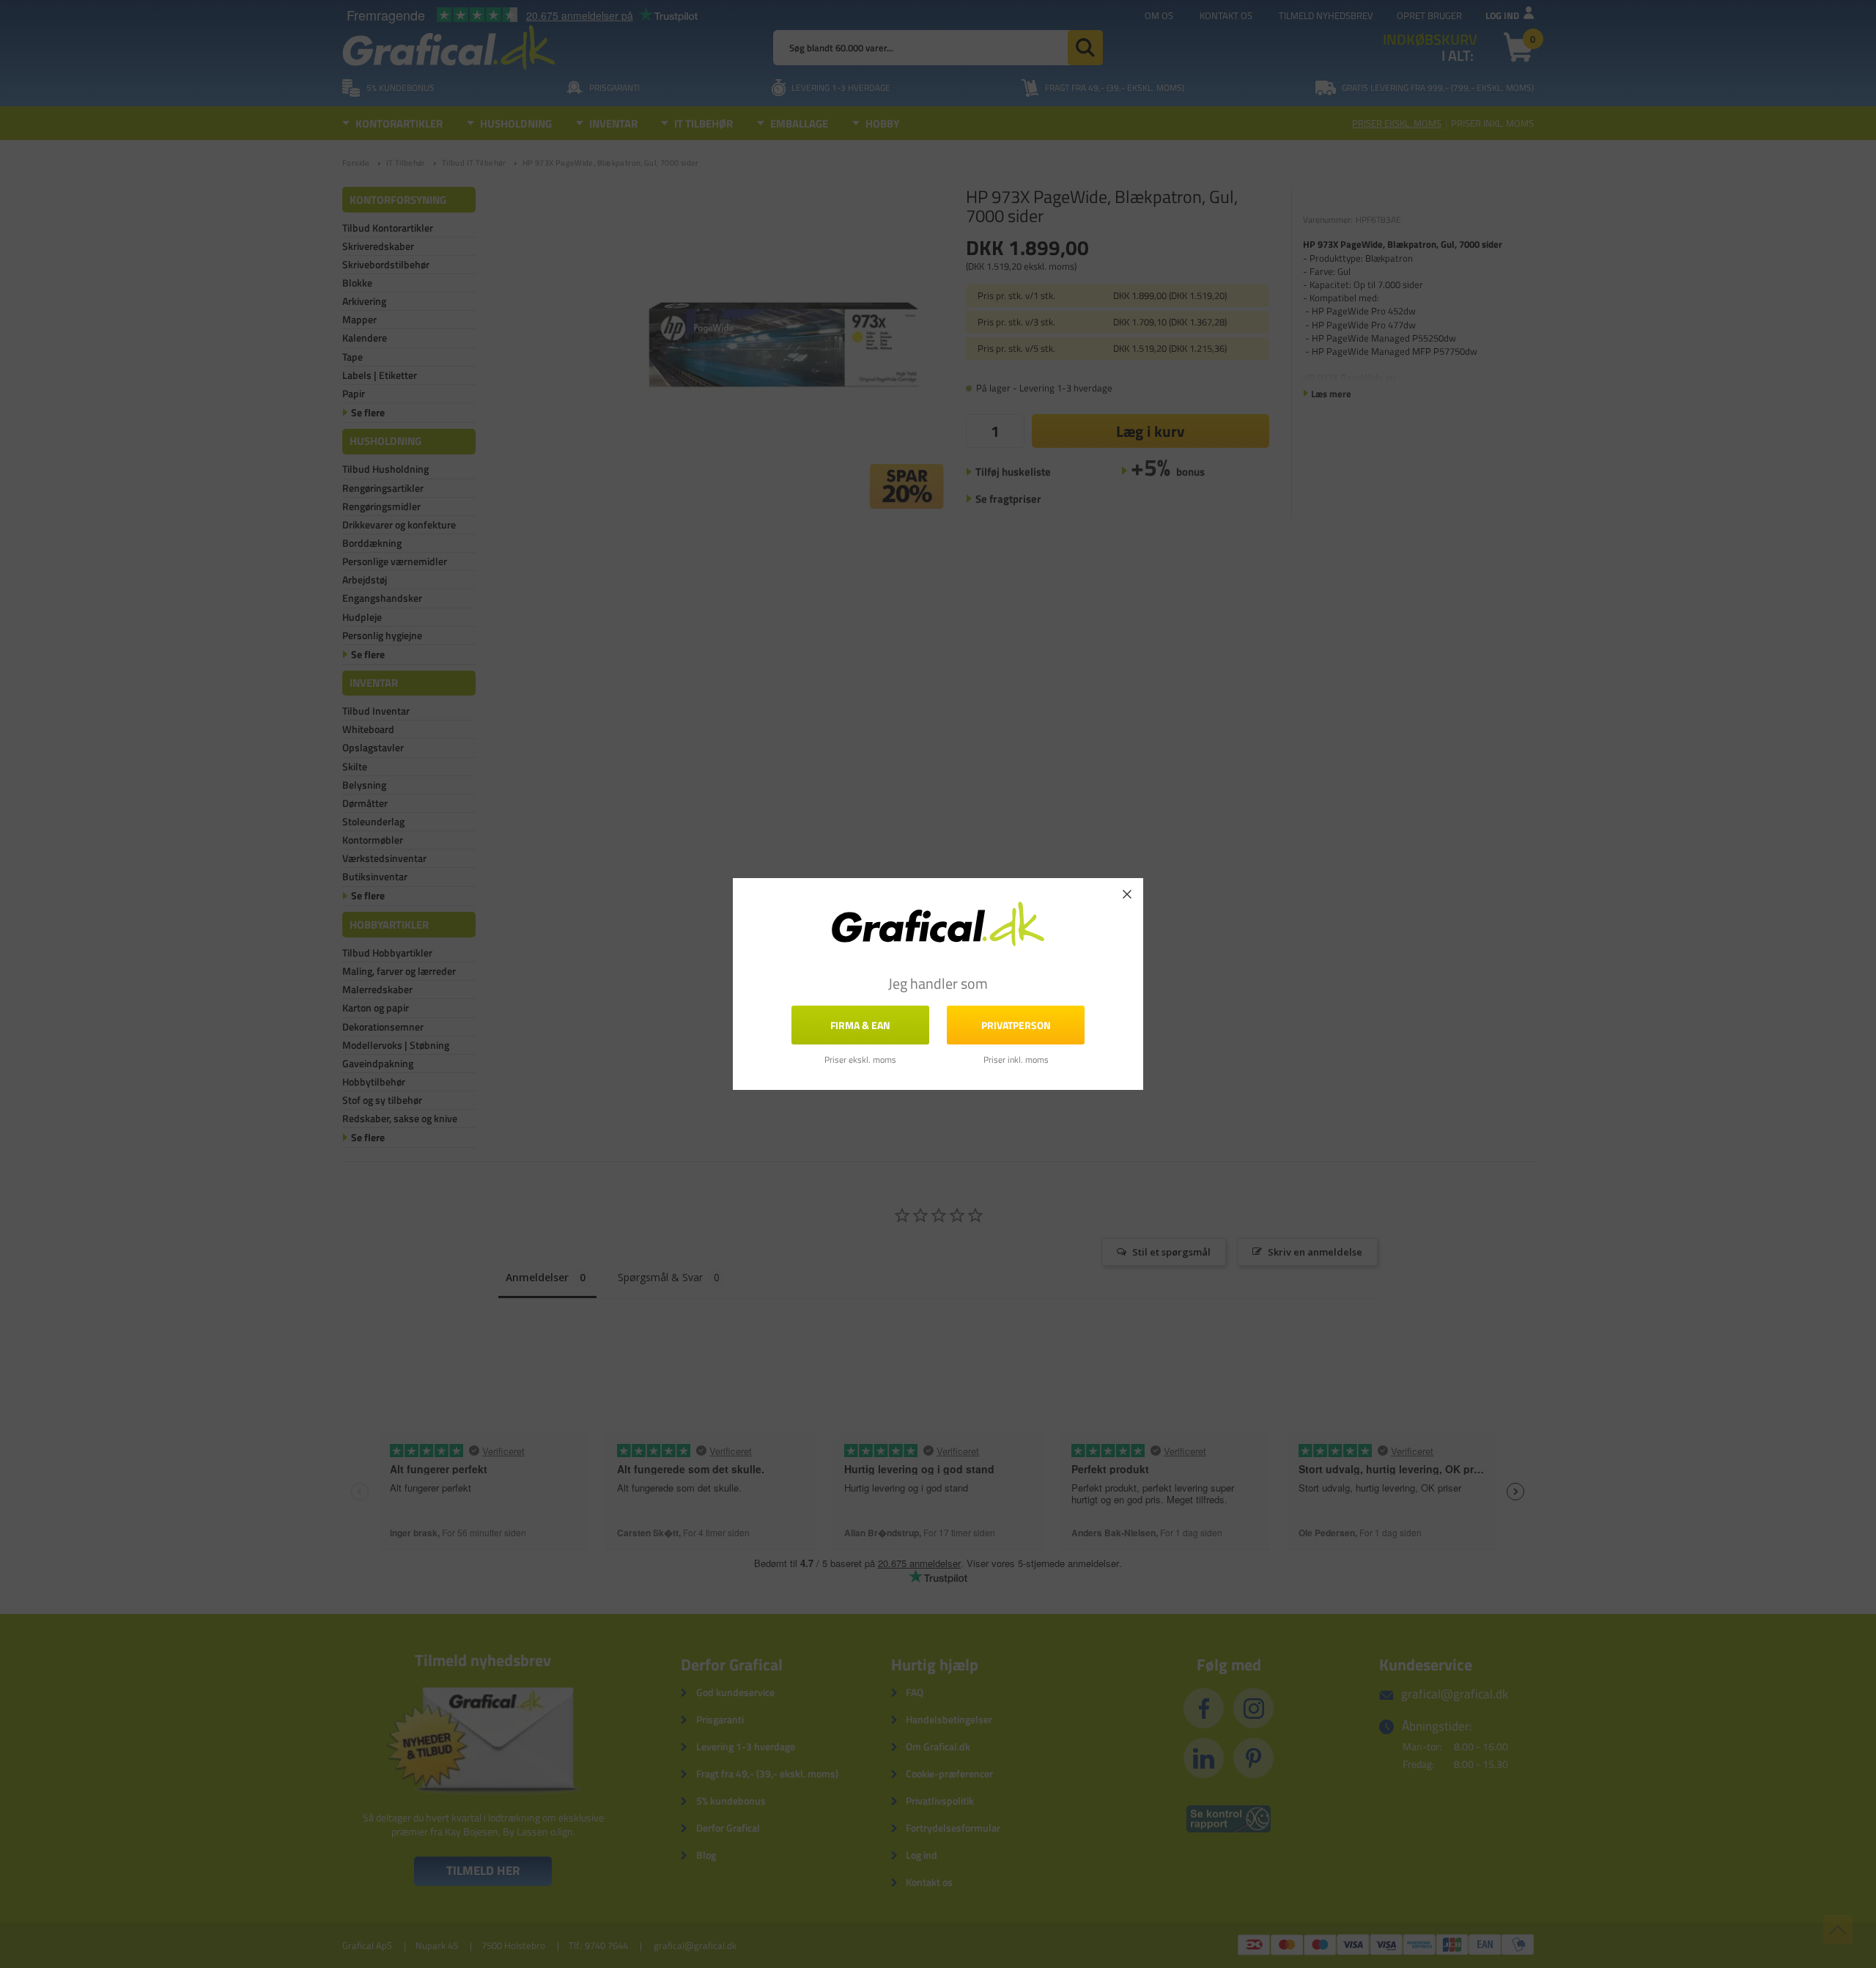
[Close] (1127, 894)
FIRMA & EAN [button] (860, 1025)
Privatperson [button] (1016, 1025)
